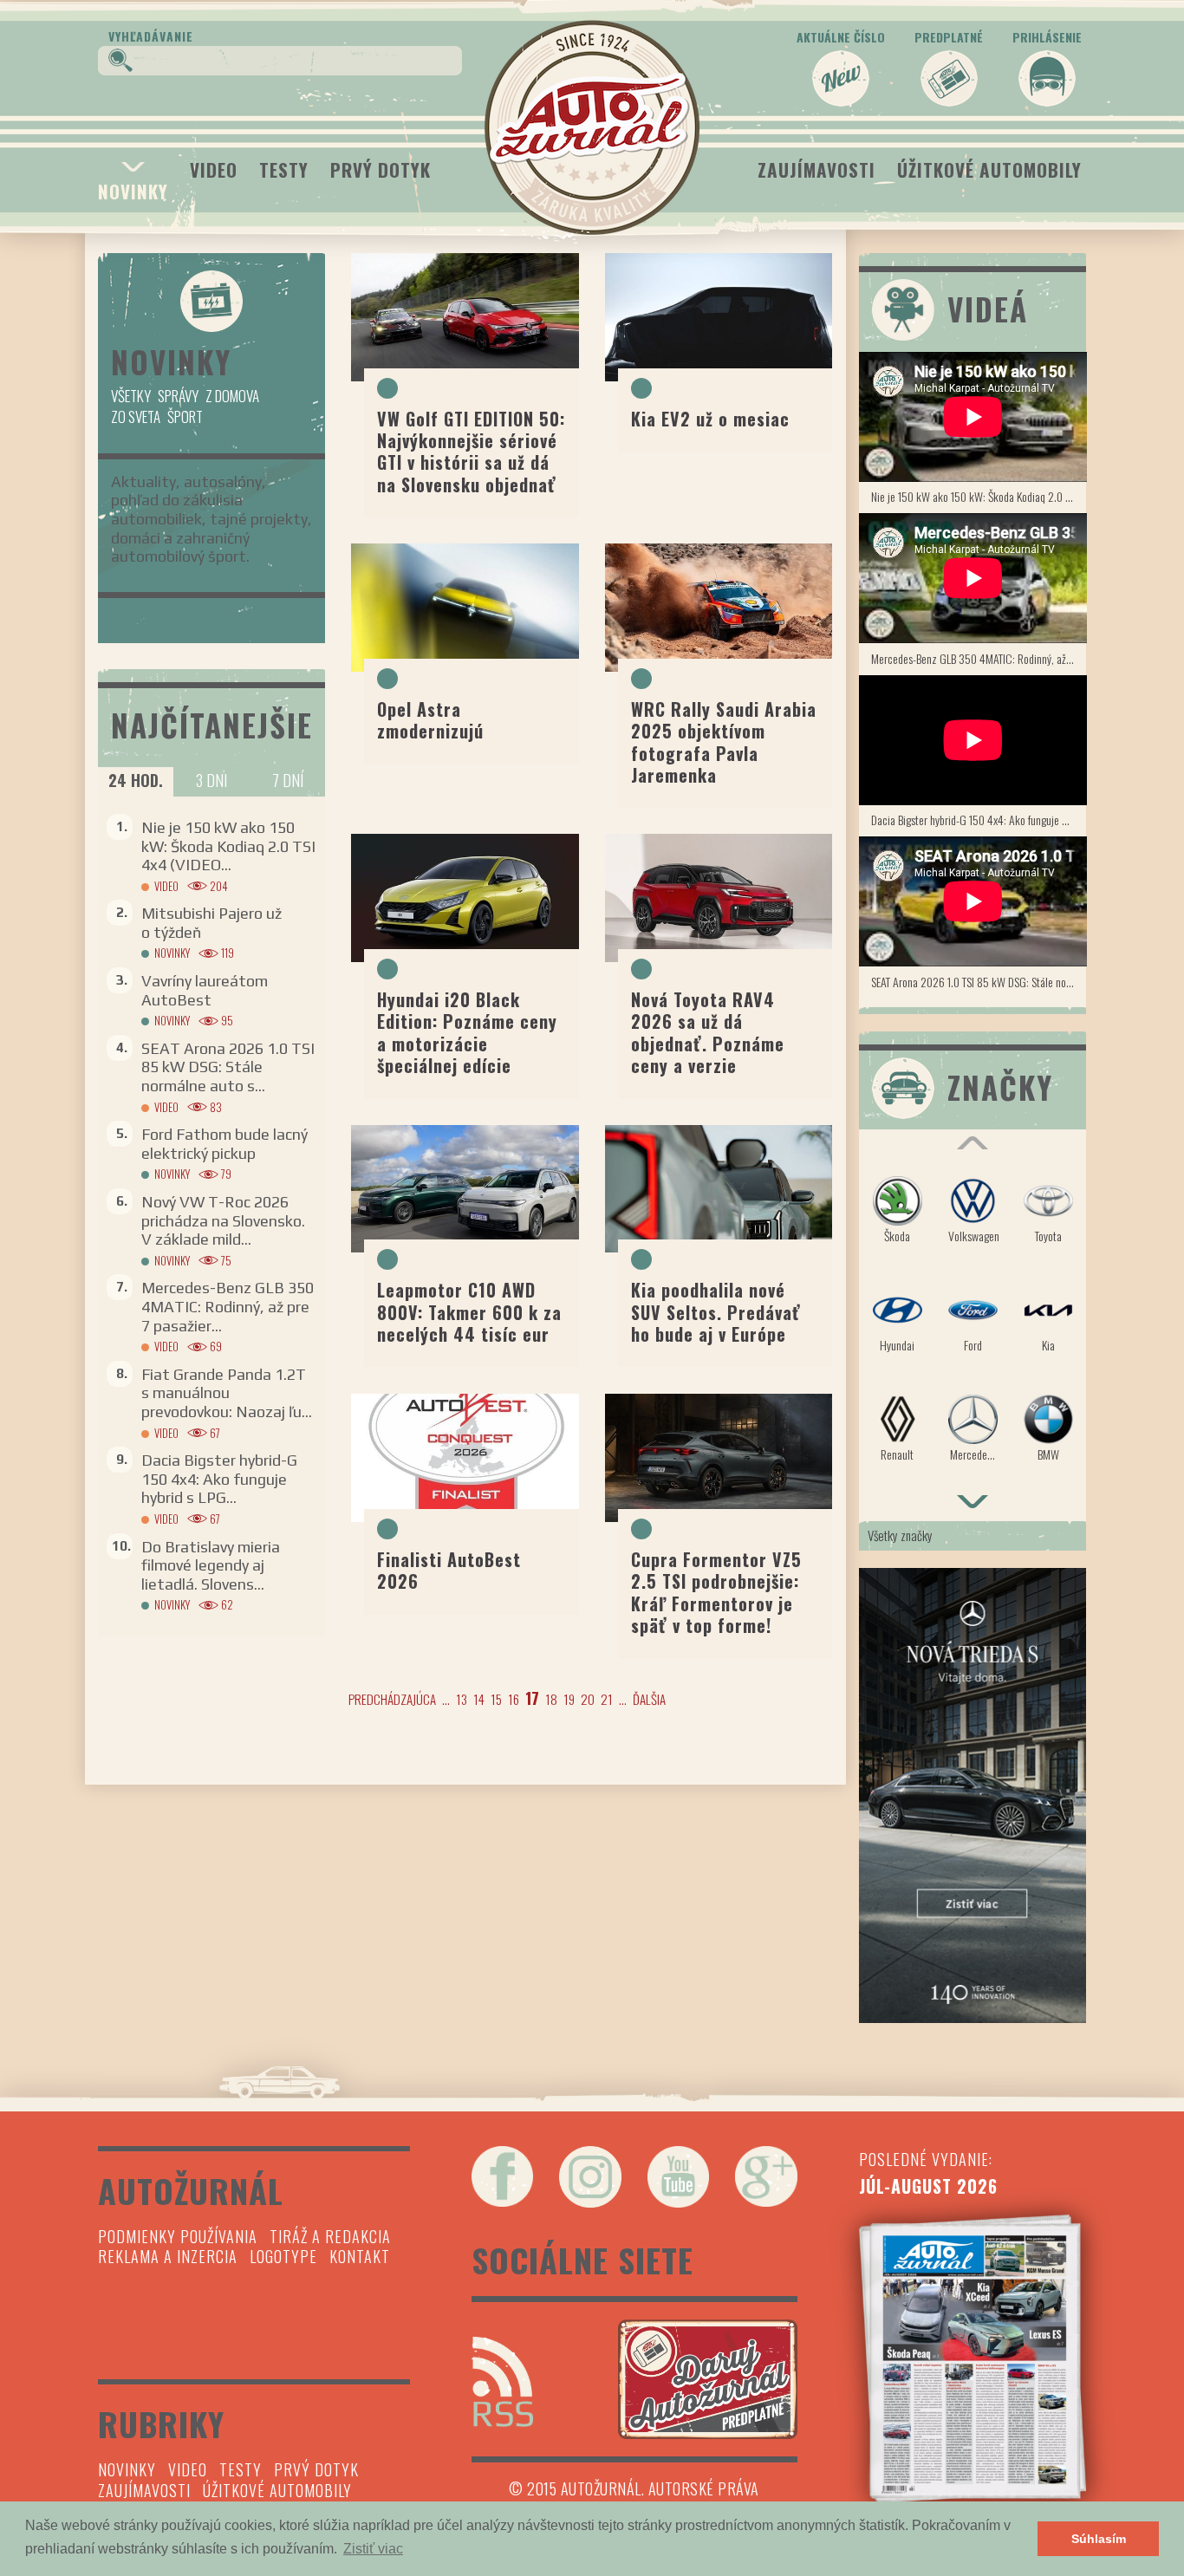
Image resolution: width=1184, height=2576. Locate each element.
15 (496, 1699)
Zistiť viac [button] (373, 2549)
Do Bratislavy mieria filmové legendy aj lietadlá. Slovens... (211, 1565)
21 (607, 1699)
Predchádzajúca (392, 1699)
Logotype (283, 2256)
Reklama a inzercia (168, 2256)
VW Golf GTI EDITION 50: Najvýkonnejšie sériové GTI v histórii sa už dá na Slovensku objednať (471, 452)
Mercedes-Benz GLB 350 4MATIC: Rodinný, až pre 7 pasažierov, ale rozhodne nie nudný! (979, 658)
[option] (973, 1327)
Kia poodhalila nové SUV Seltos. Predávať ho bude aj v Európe (716, 1312)
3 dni (211, 780)
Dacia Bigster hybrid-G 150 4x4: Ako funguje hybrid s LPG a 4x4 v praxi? (979, 820)
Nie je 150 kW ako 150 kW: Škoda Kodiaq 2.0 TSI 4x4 (979, 496)
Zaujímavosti (816, 169)
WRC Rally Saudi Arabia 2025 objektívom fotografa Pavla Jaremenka (724, 742)
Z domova (232, 396)
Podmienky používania (178, 2236)
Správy (178, 396)
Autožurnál (592, 127)
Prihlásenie (1047, 37)
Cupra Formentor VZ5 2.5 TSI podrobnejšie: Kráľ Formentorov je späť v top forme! (716, 1592)
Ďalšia (649, 1699)
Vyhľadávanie (151, 36)
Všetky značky (900, 1535)
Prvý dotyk (381, 169)
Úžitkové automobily (989, 169)
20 (588, 1699)
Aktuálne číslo (841, 37)
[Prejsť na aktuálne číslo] (973, 2358)
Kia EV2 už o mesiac (710, 419)
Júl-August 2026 (928, 2186)
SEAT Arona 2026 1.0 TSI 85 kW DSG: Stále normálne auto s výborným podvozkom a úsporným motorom (979, 982)
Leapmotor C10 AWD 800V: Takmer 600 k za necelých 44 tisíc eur (469, 1312)
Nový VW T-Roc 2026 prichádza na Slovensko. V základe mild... (223, 1220)
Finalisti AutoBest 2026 (449, 1570)
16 (514, 1699)
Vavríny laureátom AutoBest (205, 990)
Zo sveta (136, 416)
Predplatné (949, 37)
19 (569, 1699)
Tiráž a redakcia (330, 2236)
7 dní (288, 780)
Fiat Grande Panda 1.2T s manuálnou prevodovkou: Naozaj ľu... (227, 1393)
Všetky (131, 396)
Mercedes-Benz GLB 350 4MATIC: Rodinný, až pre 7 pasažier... (228, 1306)
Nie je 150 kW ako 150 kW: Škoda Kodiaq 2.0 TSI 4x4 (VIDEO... (228, 846)
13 (462, 1699)
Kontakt (360, 2256)
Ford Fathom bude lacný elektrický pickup (224, 1144)
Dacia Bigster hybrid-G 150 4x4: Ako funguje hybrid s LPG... (219, 1479)
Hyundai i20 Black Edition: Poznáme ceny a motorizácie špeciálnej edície (467, 1032)
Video (214, 169)
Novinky (133, 191)
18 (551, 1699)
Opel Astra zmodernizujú (430, 720)
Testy (284, 169)
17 (532, 1698)
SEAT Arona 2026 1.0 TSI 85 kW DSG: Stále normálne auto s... (228, 1067)
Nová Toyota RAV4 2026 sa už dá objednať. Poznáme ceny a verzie (708, 1032)
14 (479, 1699)
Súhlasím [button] (1099, 2539)
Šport (185, 416)
